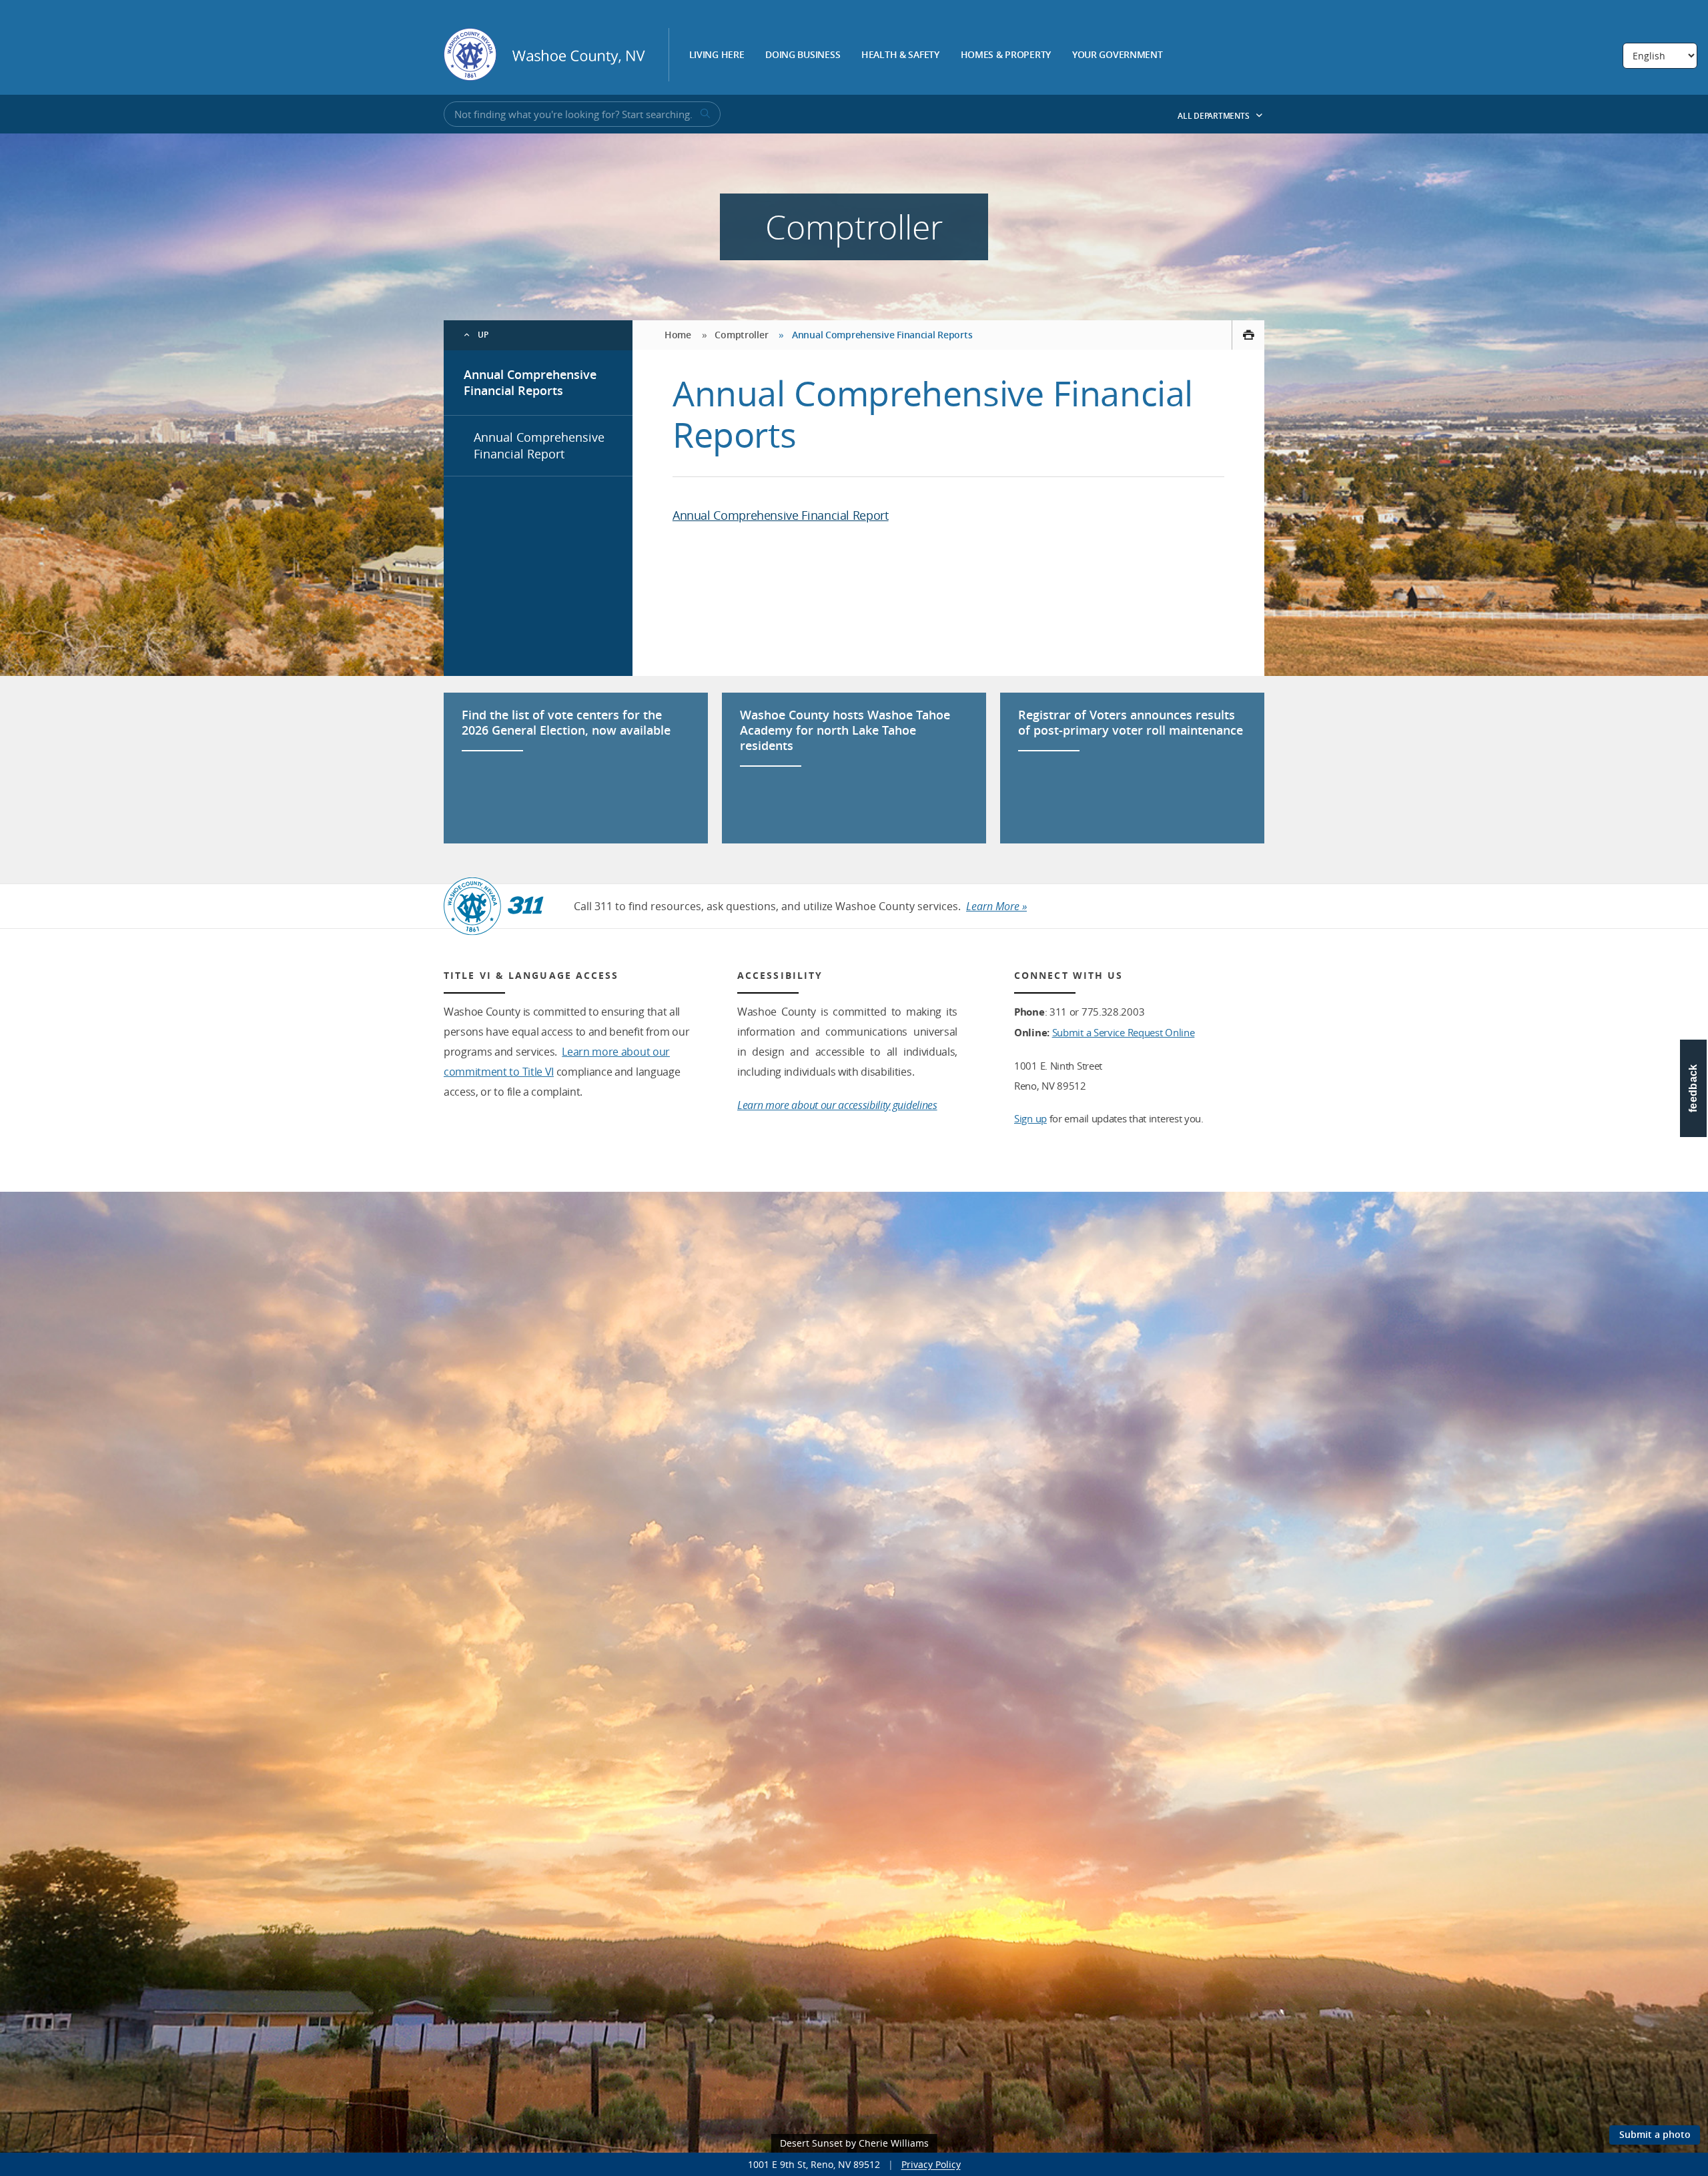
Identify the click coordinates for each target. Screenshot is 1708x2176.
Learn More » (996, 906)
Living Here (717, 55)
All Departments (1214, 116)
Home (678, 335)
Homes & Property (1006, 55)
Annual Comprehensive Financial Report (539, 445)
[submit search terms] (704, 114)
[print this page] (1248, 335)
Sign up (1030, 1118)
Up (483, 335)
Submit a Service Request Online (1124, 1032)
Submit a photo (1655, 2134)
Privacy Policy (931, 2164)
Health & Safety (900, 55)
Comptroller (741, 335)
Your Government (1118, 55)
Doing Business (803, 55)
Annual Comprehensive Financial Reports (530, 383)
